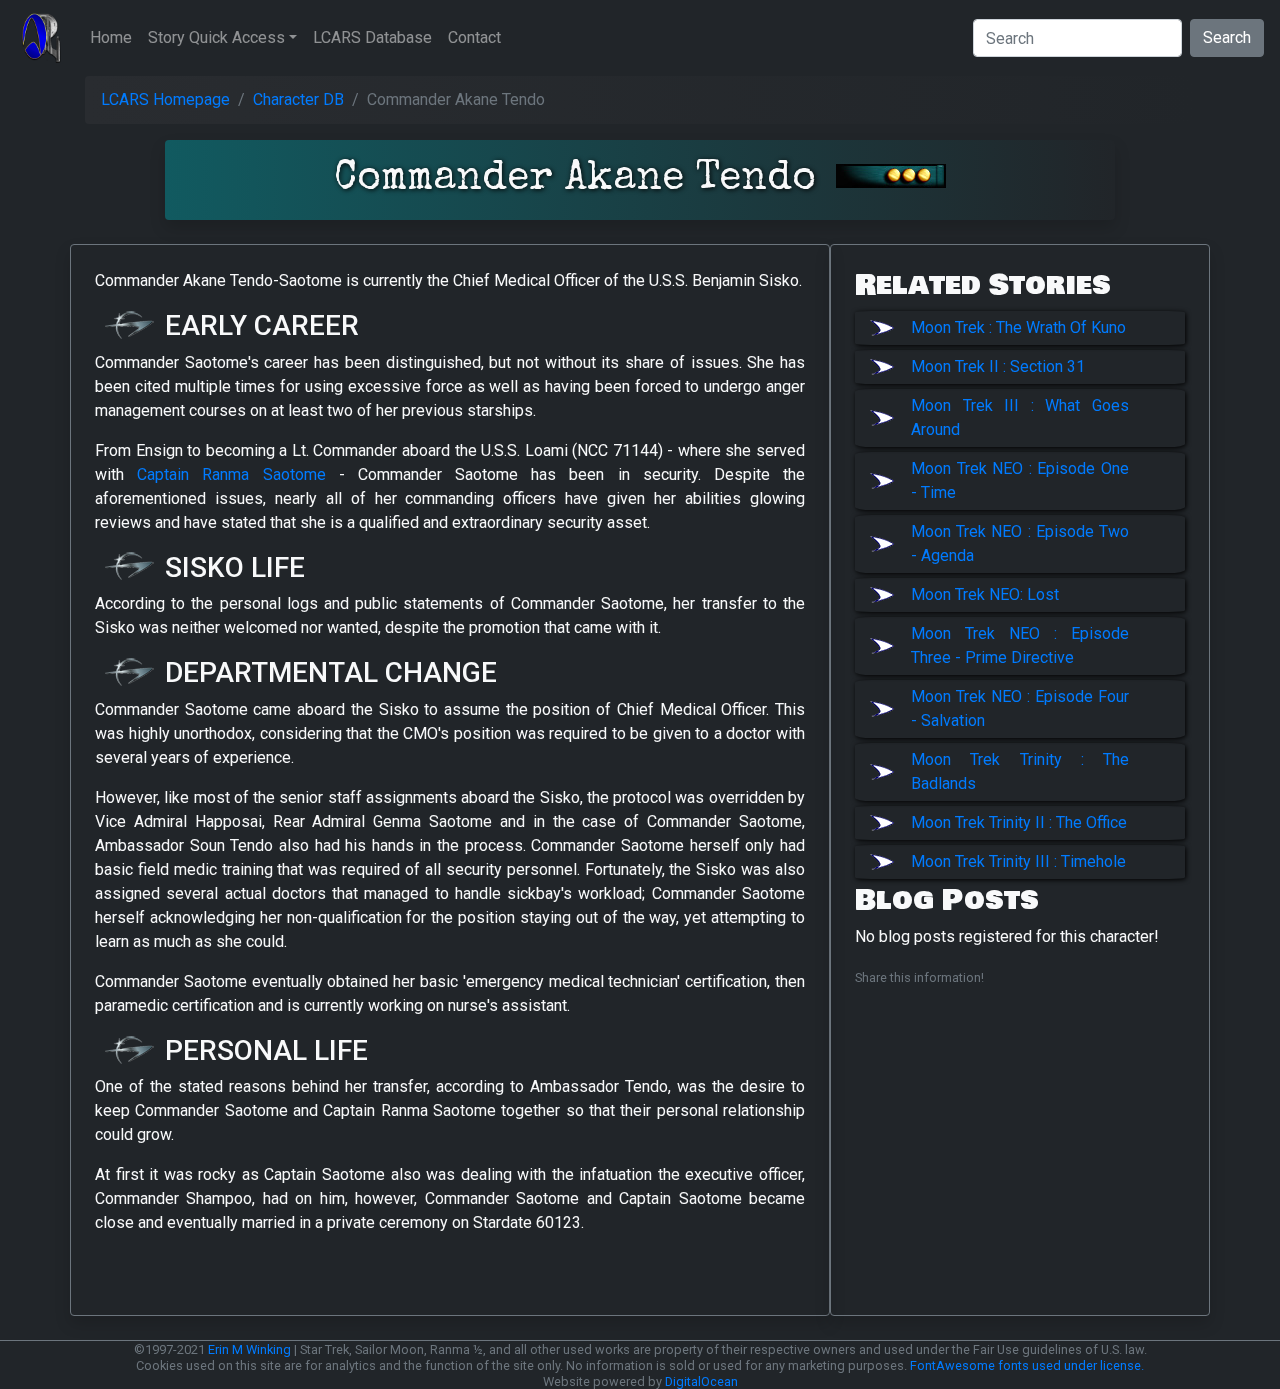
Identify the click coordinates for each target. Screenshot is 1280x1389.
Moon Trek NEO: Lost (985, 594)
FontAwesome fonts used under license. (1027, 1365)
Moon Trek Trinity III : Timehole (1018, 861)
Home (111, 37)
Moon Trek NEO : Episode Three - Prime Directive (1020, 645)
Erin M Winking (249, 1349)
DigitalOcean (701, 1381)
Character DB (298, 99)
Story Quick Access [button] (216, 37)
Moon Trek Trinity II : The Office (1019, 822)
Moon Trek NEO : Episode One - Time (1020, 480)
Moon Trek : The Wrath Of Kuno (1018, 327)
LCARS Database (372, 37)
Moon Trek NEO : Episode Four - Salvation (1020, 708)
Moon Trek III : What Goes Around (1020, 417)
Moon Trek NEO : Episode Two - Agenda (1020, 543)
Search (1227, 37)
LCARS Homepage (165, 99)
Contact (474, 37)
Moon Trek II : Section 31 (998, 366)
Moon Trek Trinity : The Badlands (1020, 771)
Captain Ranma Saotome (231, 474)
